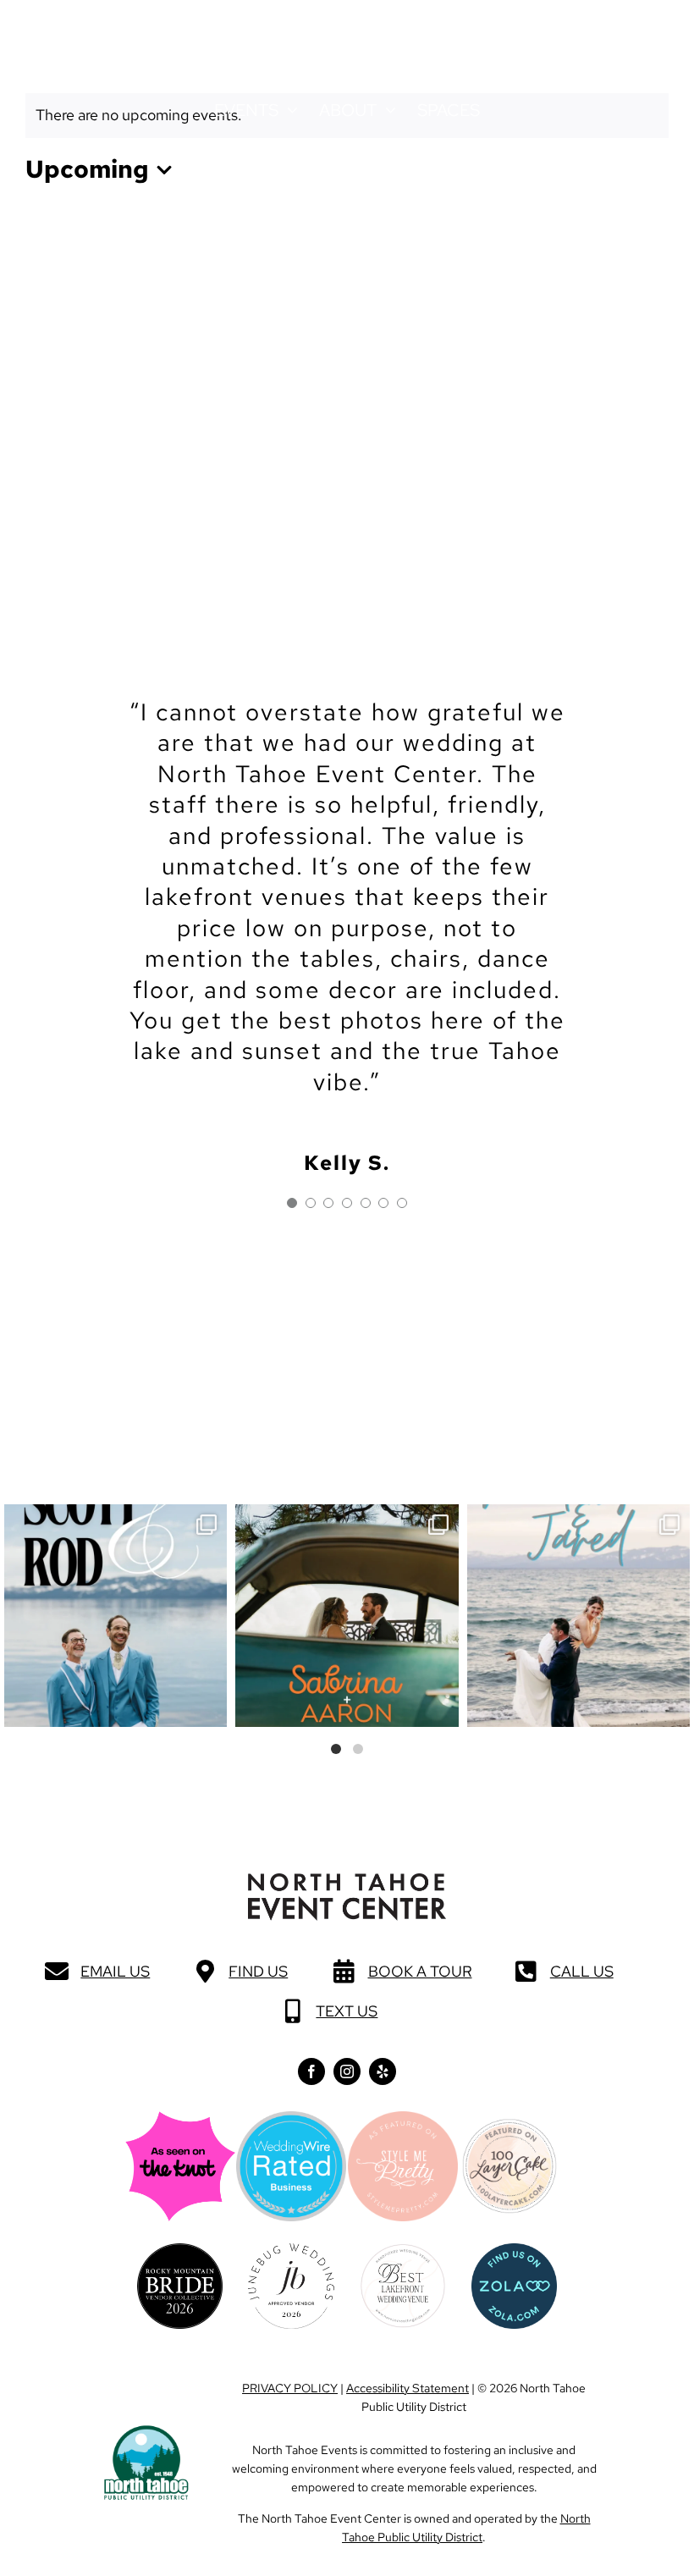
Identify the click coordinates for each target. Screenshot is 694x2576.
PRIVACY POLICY (290, 2388)
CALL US (582, 1971)
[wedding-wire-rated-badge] (291, 2118)
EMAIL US (115, 1971)
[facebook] (311, 2071)
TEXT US (347, 2011)
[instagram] (347, 2071)
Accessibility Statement (408, 2388)
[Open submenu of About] (386, 110)
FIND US (258, 1971)
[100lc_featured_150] (510, 2125)
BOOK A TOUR (420, 1971)
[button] (72, 32)
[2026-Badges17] (180, 2251)
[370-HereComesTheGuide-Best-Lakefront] (402, 2251)
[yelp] (383, 2071)
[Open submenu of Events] (288, 110)
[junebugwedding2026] (291, 2251)
